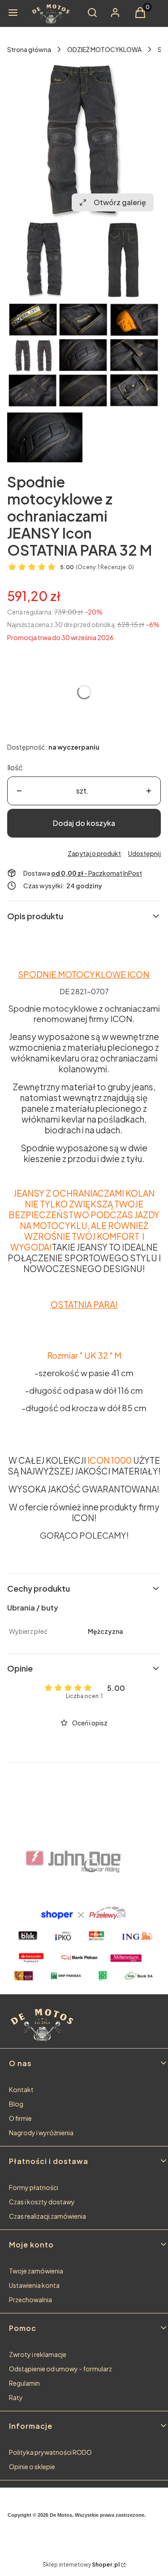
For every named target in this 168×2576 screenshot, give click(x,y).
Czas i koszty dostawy (42, 2202)
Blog (16, 2104)
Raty (16, 2397)
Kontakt (21, 2089)
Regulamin (24, 2383)
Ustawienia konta (34, 2285)
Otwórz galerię (120, 202)
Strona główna (29, 49)
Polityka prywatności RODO (50, 2452)
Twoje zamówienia (36, 2271)
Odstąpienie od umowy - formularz (60, 2369)
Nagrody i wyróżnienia (41, 2133)
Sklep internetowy (81, 2565)
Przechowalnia (30, 2300)
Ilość (15, 767)
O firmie (20, 2118)
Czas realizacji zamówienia (47, 2216)
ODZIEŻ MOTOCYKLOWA (104, 49)
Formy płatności (34, 2187)
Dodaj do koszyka (84, 823)
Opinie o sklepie (32, 2466)
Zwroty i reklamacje (38, 2354)
